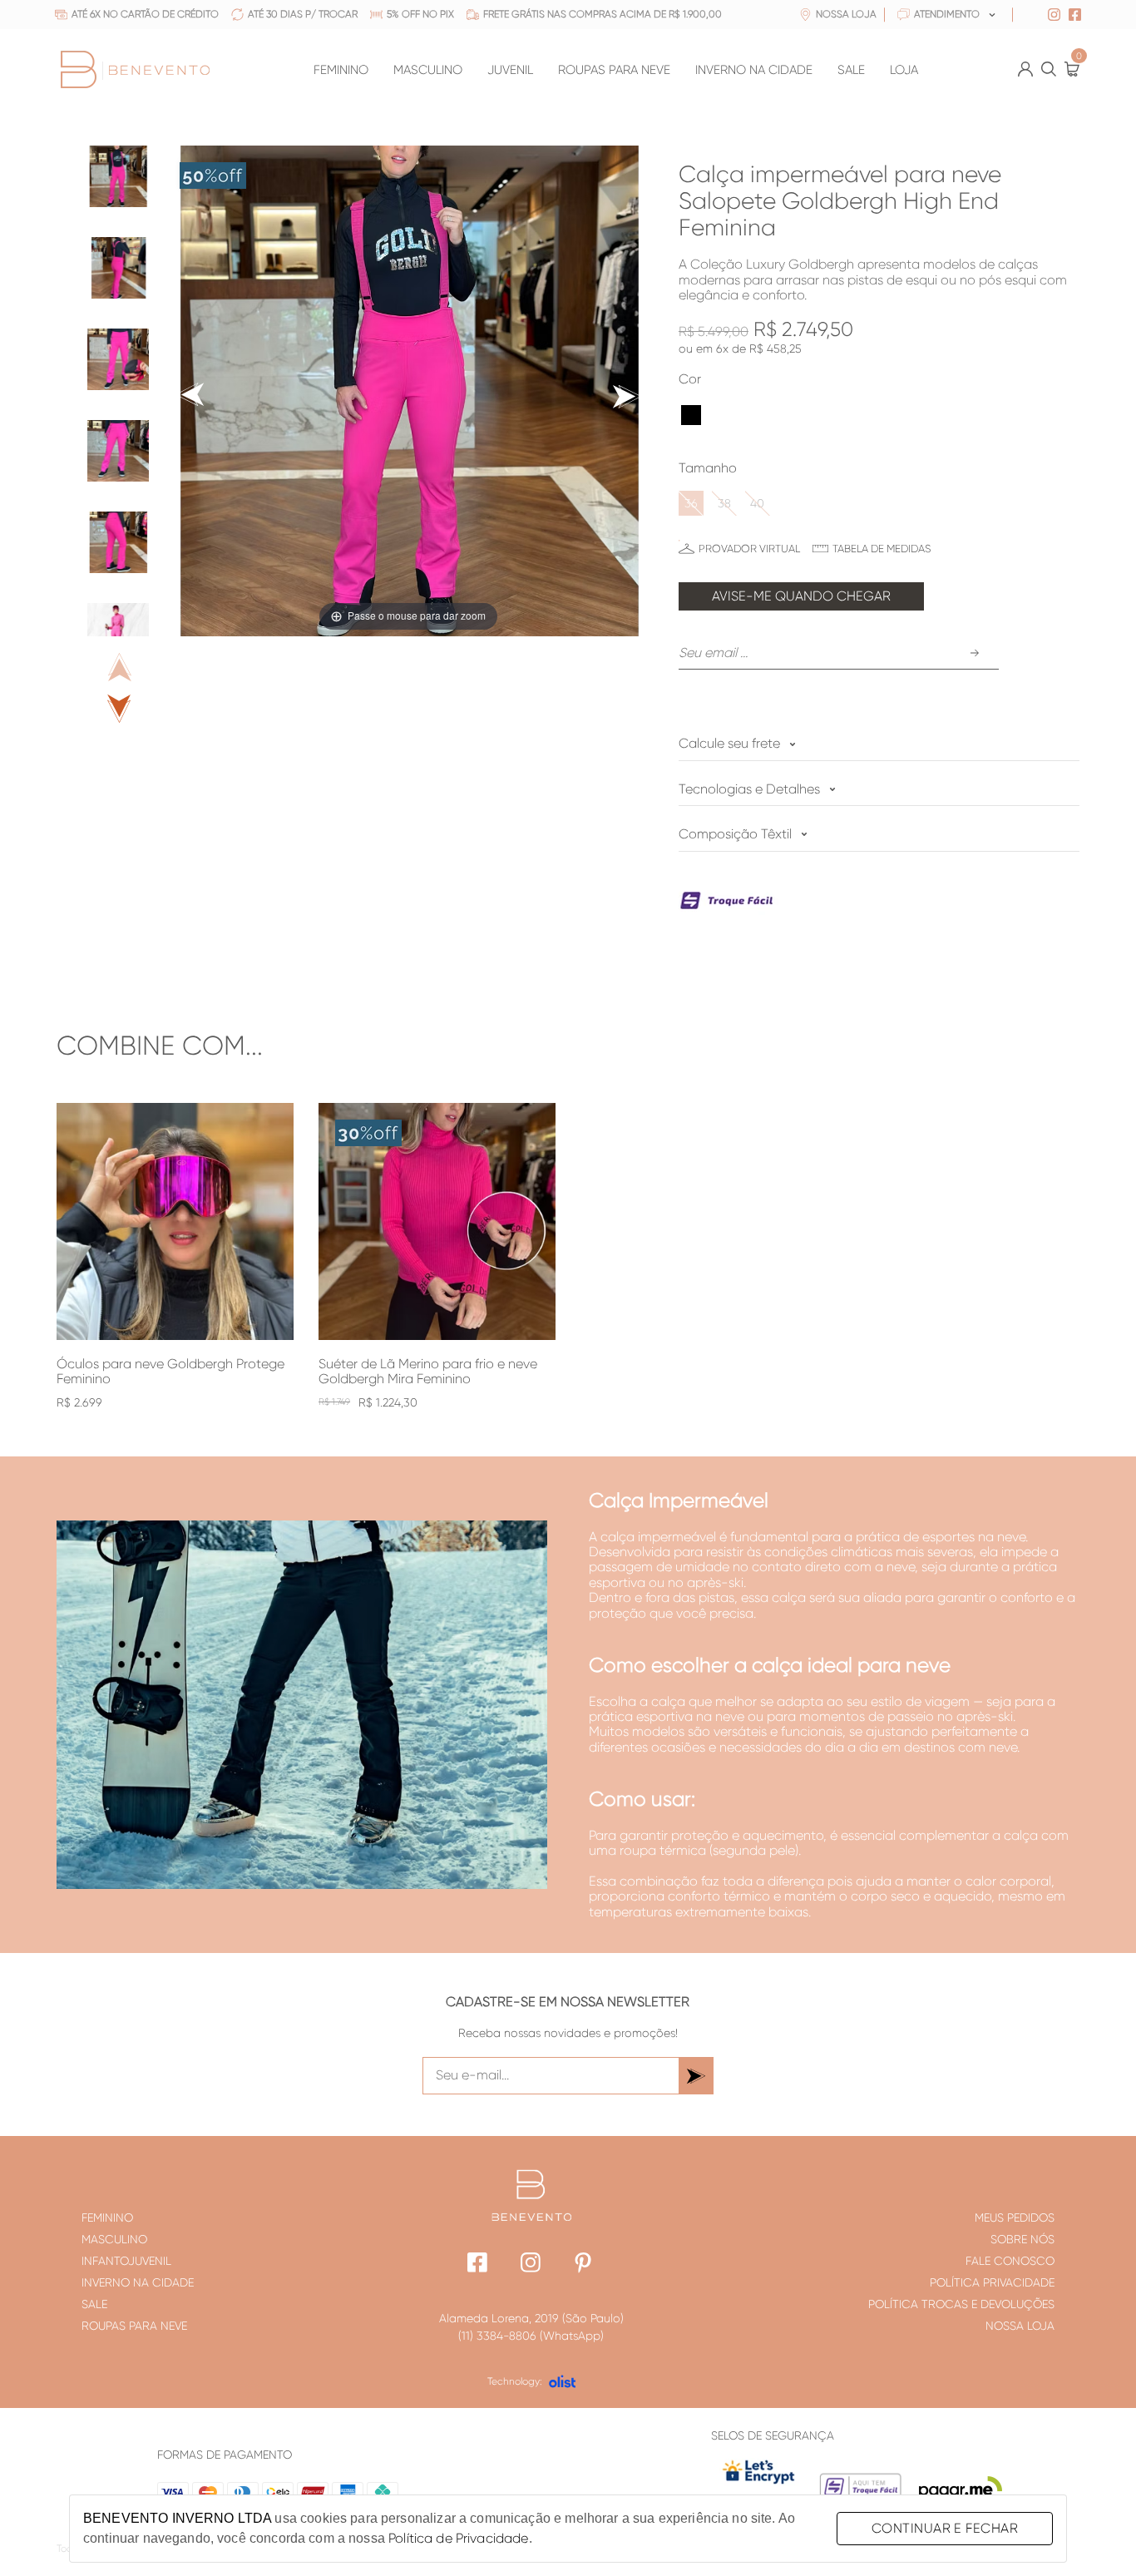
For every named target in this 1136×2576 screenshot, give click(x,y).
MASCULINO (428, 70)
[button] (691, 415)
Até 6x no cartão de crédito (145, 15)
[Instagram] (531, 2265)
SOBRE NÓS (1022, 2239)
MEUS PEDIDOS (1015, 2218)
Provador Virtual (749, 549)
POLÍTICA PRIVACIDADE (992, 2282)
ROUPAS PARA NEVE (614, 70)
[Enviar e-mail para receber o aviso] (975, 653)
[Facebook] (478, 2265)
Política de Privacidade (458, 2538)
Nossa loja (846, 15)
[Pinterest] (584, 2265)
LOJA (904, 70)
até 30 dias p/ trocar (303, 15)
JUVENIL (510, 70)
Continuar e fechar (945, 2528)
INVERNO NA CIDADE (754, 70)
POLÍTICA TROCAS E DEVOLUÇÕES (961, 2304)
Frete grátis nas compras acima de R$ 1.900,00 (603, 15)
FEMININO (341, 70)
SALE (851, 70)
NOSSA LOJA (1020, 2326)
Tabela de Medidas (882, 549)
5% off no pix (420, 15)
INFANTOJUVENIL (126, 2261)
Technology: (515, 2381)
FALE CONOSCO (1010, 2261)
